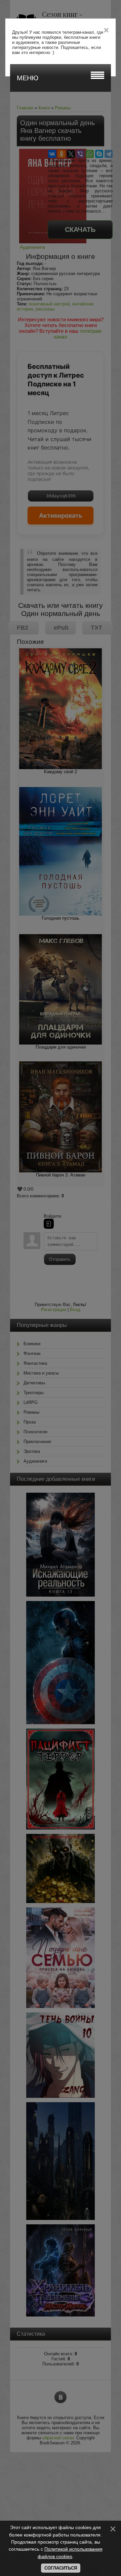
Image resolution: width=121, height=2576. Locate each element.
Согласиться (61, 2568)
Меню (28, 78)
